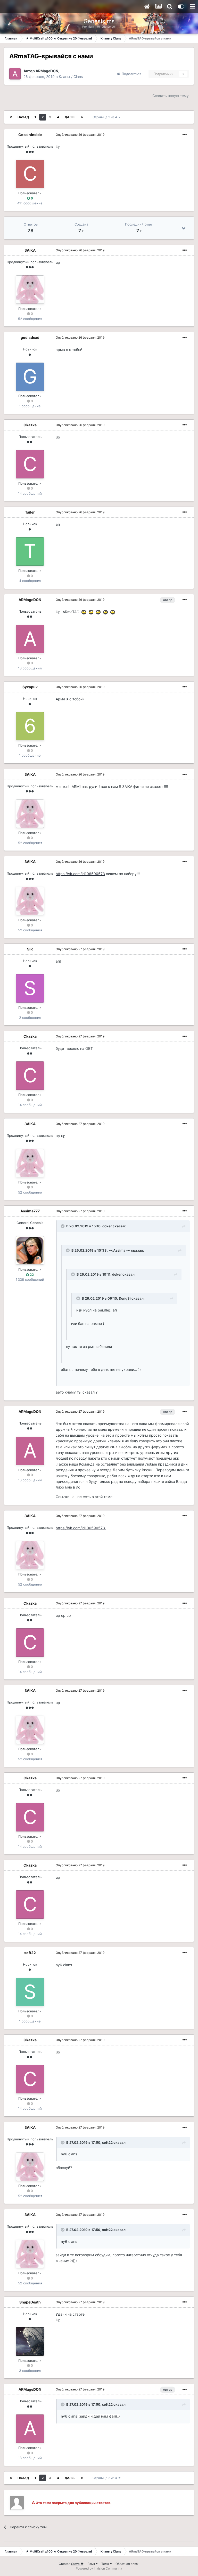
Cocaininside (30, 135)
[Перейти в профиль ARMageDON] (15, 74)
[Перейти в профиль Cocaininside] (30, 174)
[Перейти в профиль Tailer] (30, 551)
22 (31, 1275)
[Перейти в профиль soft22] (30, 1992)
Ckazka (30, 425)
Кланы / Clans (71, 77)
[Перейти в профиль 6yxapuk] (30, 726)
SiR (30, 949)
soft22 (30, 1953)
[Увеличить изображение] (84, 612)
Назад (23, 117)
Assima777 (30, 1211)
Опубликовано (80, 135)
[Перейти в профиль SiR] (30, 988)
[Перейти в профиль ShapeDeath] (30, 2341)
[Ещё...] (185, 135)
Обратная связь (127, 2564)
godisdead (30, 337)
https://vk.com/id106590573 (80, 874)
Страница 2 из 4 (106, 117)
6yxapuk (30, 687)
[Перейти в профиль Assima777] (30, 1250)
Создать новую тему (171, 96)
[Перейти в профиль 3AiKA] (30, 290)
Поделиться (130, 74)
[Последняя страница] (82, 117)
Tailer (30, 512)
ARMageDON (47, 71)
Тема (106, 2564)
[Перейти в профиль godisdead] (30, 377)
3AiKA (30, 250)
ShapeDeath (30, 2302)
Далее (70, 117)
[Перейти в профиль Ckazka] (30, 464)
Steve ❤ (77, 2564)
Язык (92, 2564)
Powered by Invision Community (99, 2568)
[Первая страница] (11, 117)
